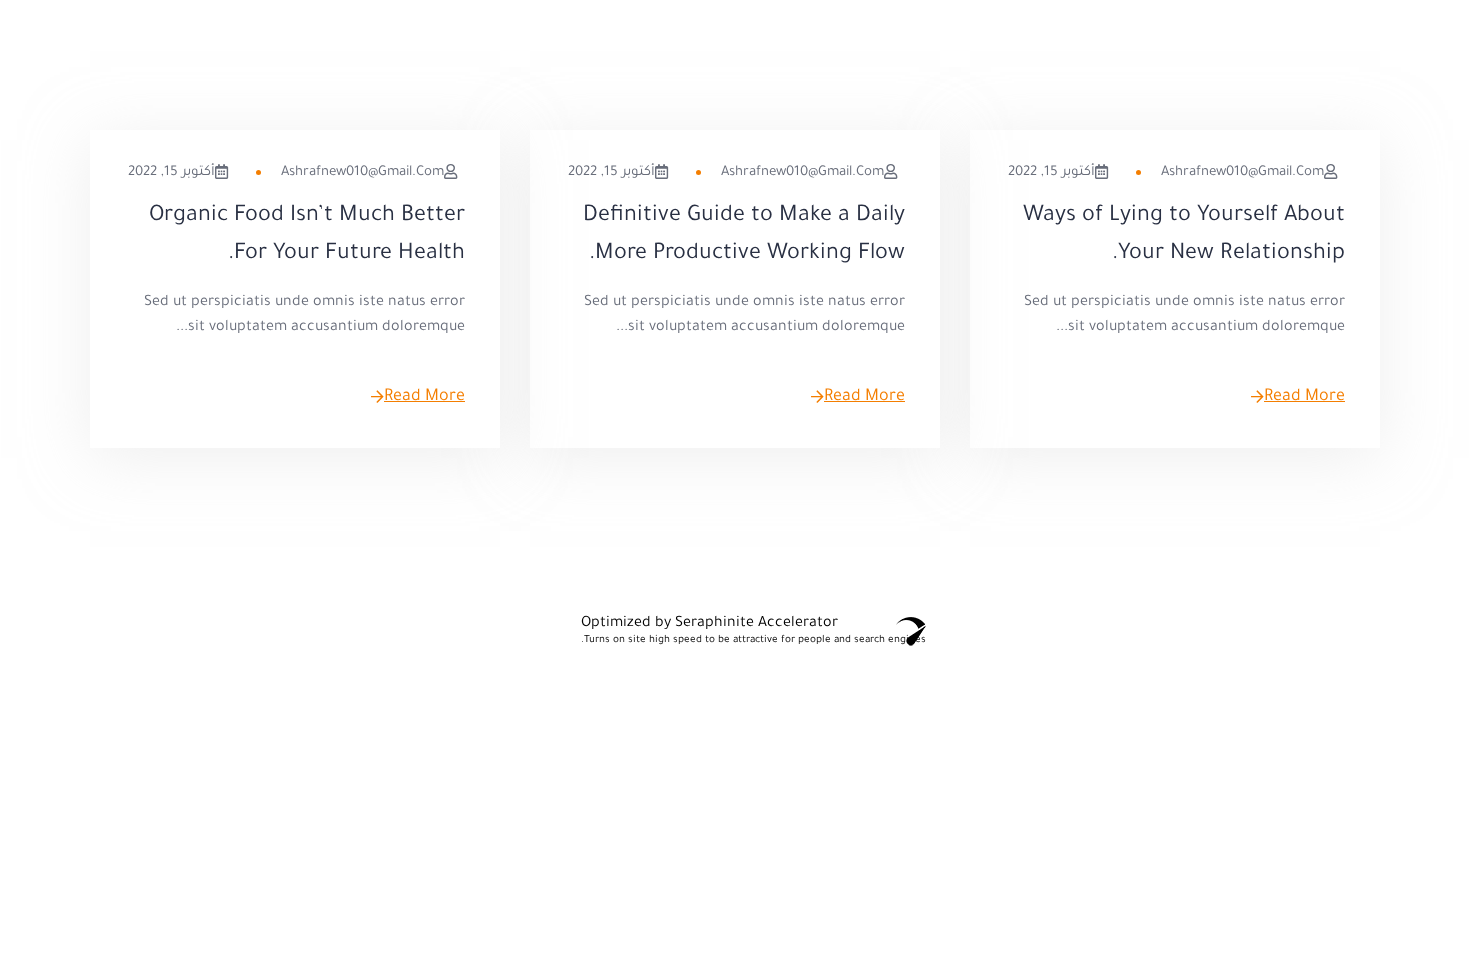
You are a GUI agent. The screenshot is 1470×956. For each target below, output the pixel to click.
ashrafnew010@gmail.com (1242, 172)
